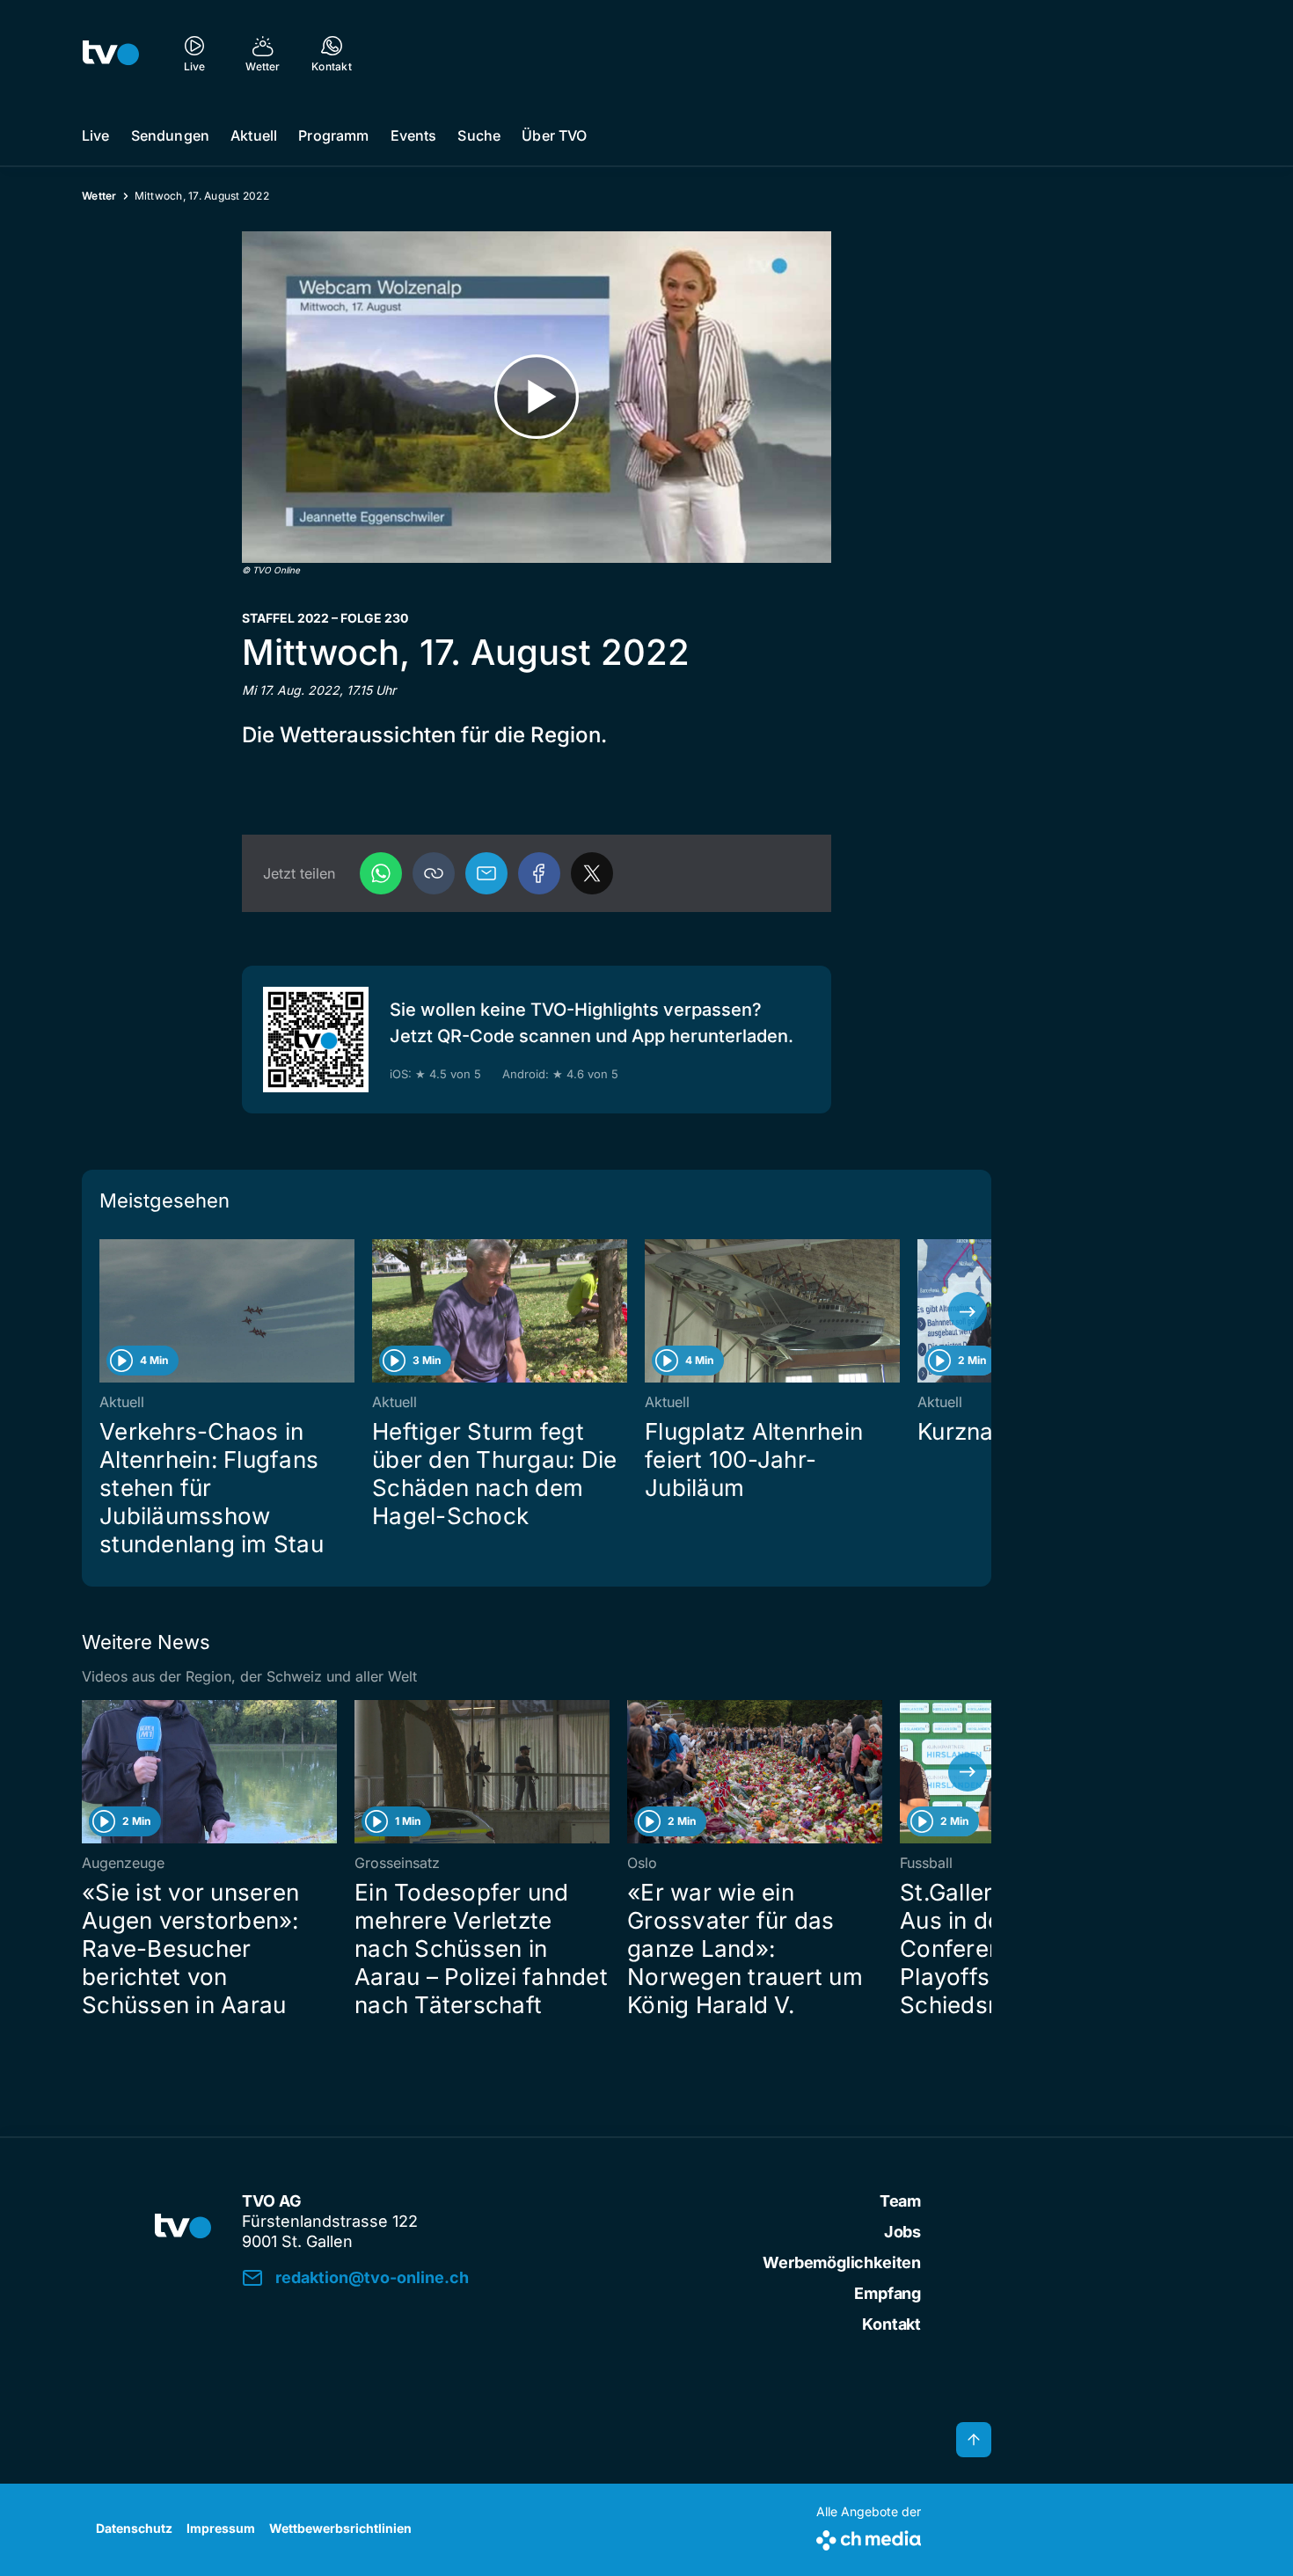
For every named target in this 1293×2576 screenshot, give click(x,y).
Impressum (221, 2528)
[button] (434, 873)
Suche (479, 135)
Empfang (888, 2293)
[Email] (486, 873)
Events (414, 135)
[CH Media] (869, 2537)
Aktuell (254, 135)
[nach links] (106, 1311)
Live (96, 135)
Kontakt (891, 2324)
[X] (592, 873)
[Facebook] (539, 873)
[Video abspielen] (537, 397)
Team (900, 2201)
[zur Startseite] (111, 53)
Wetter (99, 196)
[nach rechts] (968, 1311)
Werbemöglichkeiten (842, 2262)
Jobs (902, 2232)
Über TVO (554, 135)
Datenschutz (134, 2528)
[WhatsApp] (381, 873)
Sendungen (170, 135)
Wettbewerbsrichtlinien (340, 2528)
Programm (333, 135)
